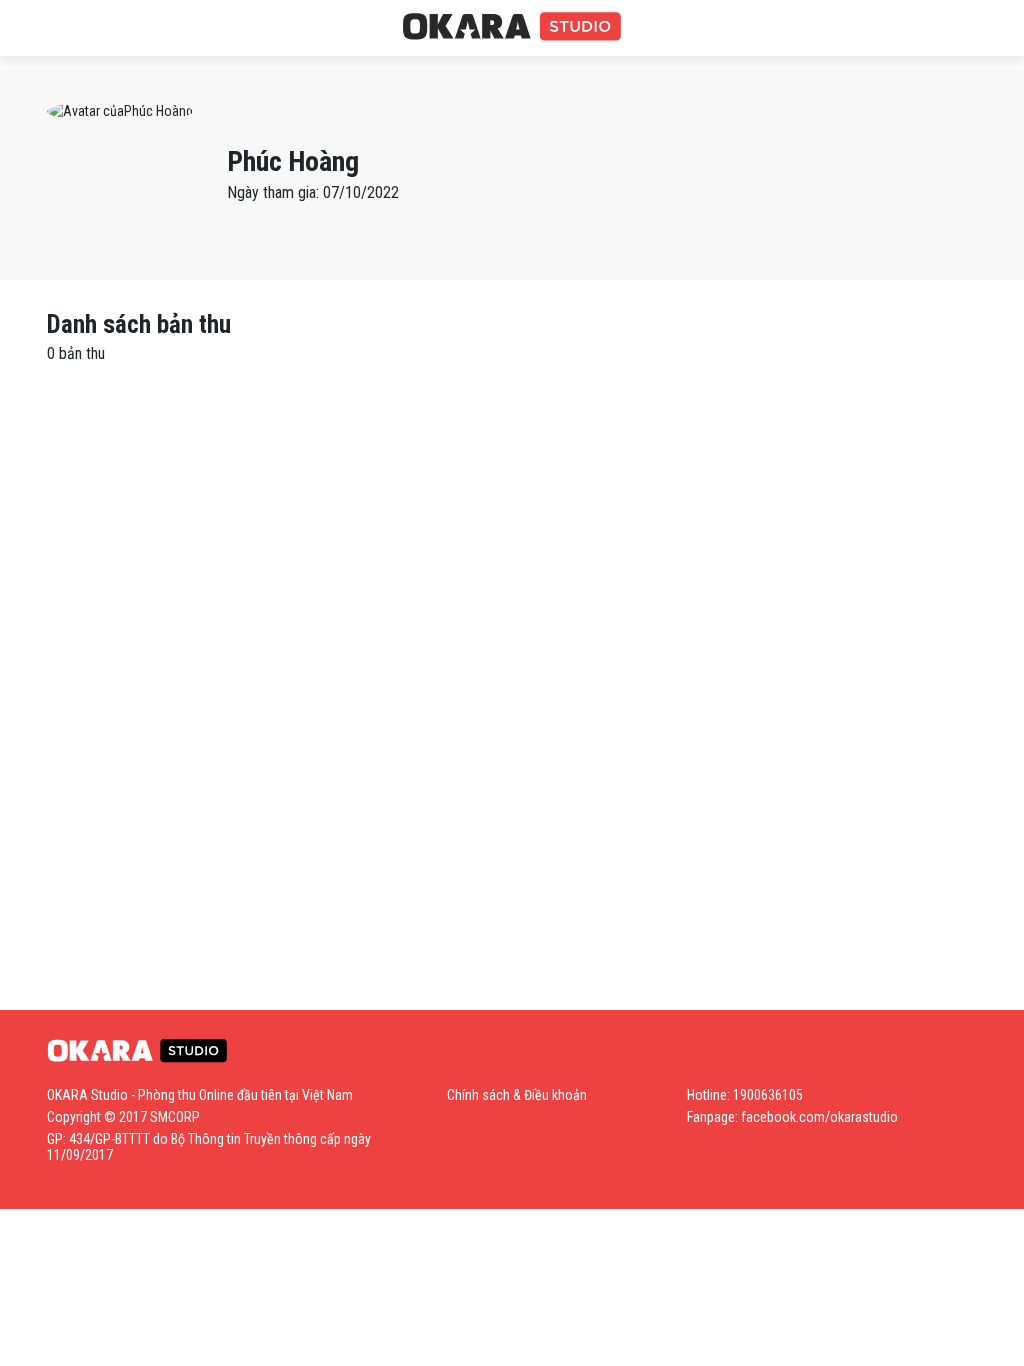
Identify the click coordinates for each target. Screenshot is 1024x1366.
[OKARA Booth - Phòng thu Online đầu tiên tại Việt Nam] (512, 27)
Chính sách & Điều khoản (517, 1095)
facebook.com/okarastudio (819, 1117)
